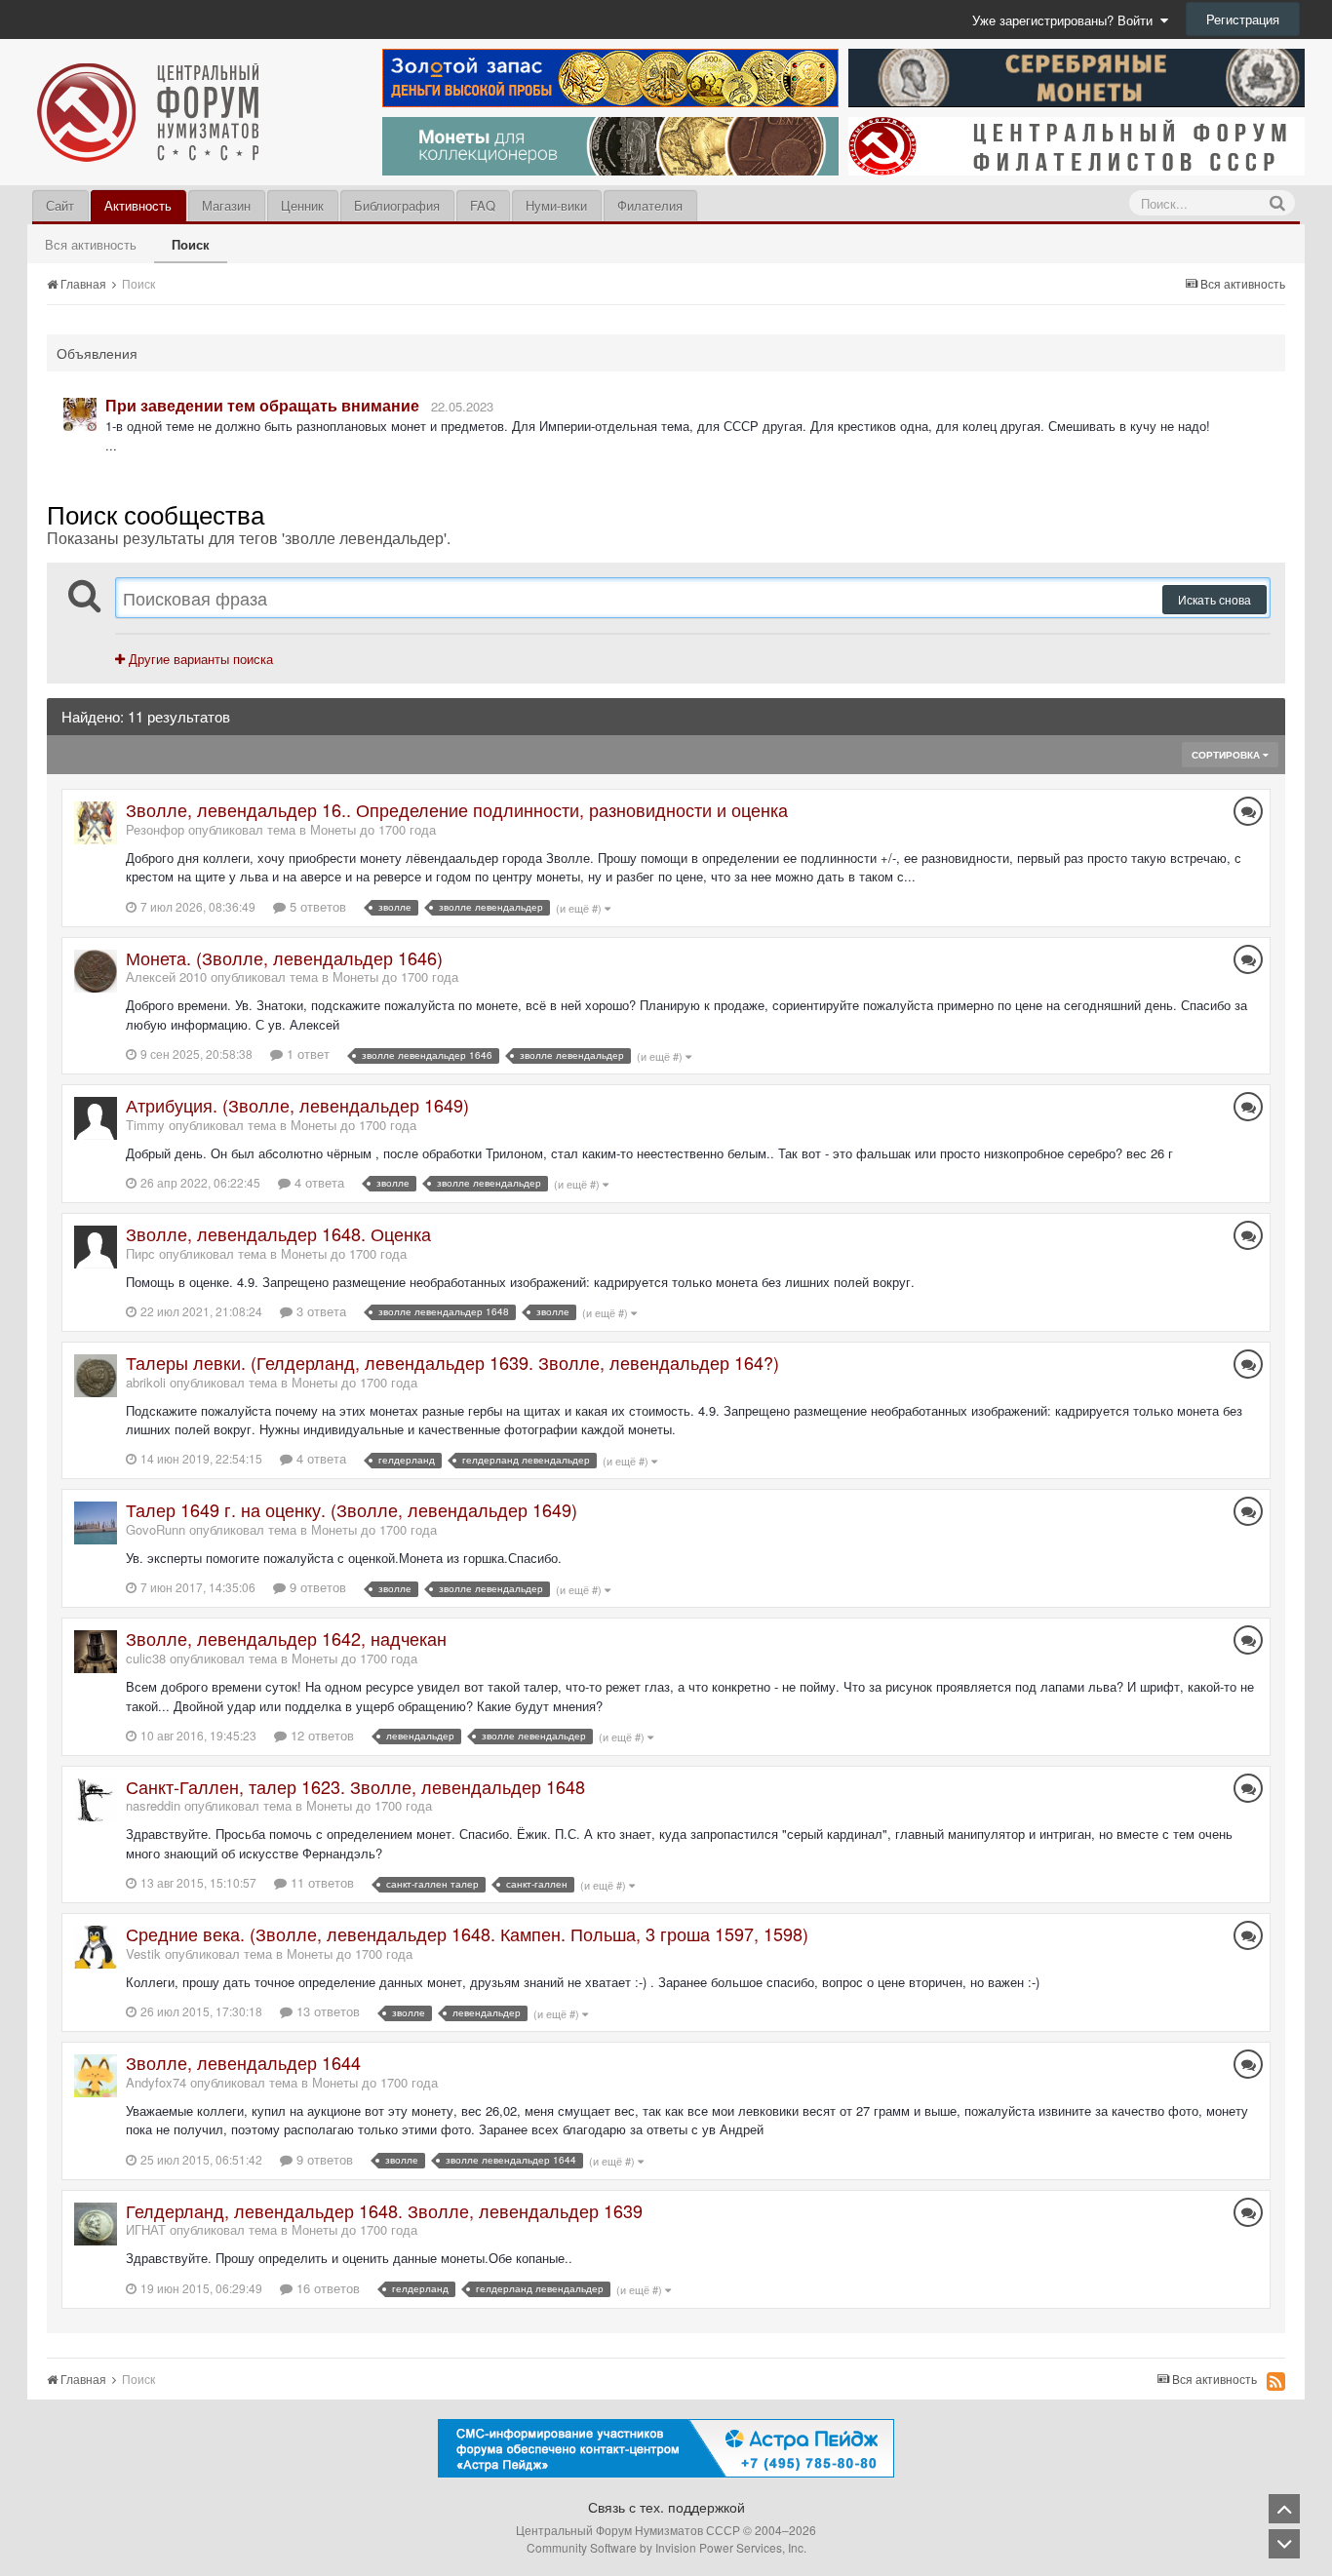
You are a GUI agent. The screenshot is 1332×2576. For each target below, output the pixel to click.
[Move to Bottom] (1284, 2544)
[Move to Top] (1284, 2509)
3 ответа (319, 1311)
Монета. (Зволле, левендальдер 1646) (284, 957)
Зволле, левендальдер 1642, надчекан (286, 1638)
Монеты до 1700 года (373, 829)
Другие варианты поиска (199, 659)
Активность (138, 205)
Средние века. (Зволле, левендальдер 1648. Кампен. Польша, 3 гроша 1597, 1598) (467, 1933)
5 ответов (316, 906)
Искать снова (1214, 599)
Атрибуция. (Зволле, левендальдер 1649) (297, 1105)
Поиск (191, 244)
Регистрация (1243, 19)
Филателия (650, 205)
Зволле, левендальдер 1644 (243, 2062)
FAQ (483, 205)
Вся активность (91, 244)
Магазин (226, 205)
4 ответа (317, 1182)
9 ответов (316, 1587)
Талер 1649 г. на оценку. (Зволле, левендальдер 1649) (352, 1509)
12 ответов (320, 1735)
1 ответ (306, 1054)
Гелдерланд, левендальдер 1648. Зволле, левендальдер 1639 (384, 2210)
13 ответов (326, 2011)
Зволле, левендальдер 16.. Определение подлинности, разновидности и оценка (457, 809)
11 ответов (320, 1882)
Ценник (302, 205)
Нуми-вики (556, 205)
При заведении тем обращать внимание (262, 405)
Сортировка (1227, 755)
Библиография (397, 205)
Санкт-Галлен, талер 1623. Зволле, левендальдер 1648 (355, 1786)
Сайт (60, 205)
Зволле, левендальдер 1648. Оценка (278, 1233)
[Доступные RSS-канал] (1276, 2381)
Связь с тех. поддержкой (666, 2507)
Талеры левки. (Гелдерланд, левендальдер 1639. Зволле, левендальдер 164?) (452, 1362)
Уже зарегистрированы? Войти (1066, 20)
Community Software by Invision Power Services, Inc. (666, 2547)
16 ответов (326, 2288)
